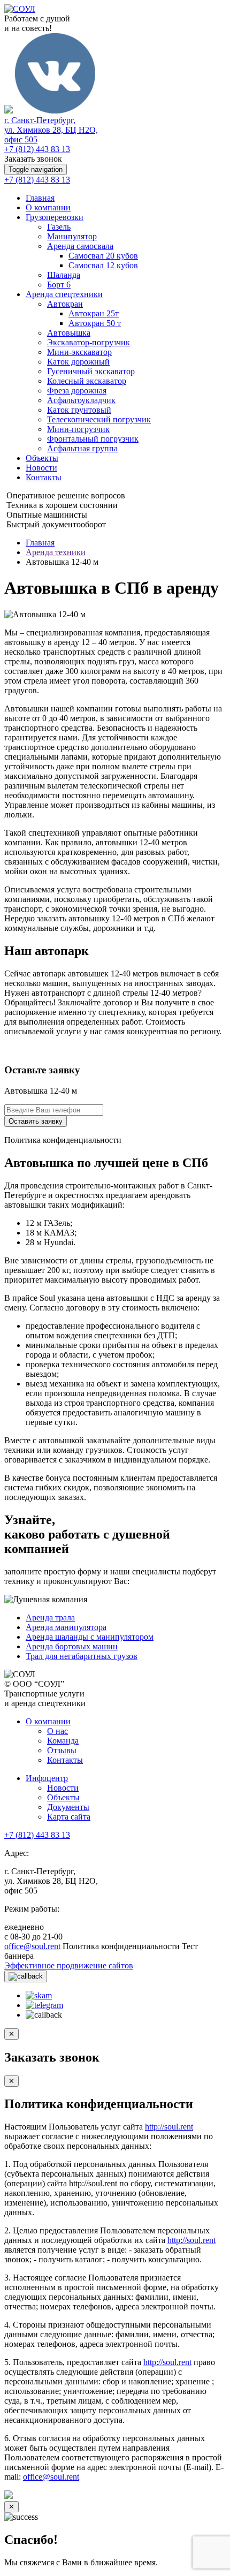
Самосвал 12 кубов (103, 265)
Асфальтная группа (82, 448)
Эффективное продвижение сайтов (69, 1965)
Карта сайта (69, 1817)
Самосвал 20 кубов (103, 256)
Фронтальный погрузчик (93, 439)
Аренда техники (56, 552)
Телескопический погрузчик (99, 419)
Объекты (42, 458)
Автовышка (69, 333)
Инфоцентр (47, 1778)
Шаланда (64, 275)
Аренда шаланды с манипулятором (90, 1637)
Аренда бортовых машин (72, 1646)
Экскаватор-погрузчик (89, 342)
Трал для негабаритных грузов (82, 1656)
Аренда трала (50, 1617)
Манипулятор (72, 236)
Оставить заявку (36, 1121)
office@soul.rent (32, 1946)
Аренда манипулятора (66, 1627)
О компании (48, 207)
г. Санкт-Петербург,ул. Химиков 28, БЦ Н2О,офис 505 (51, 130)
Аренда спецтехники (64, 294)
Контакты (44, 477)
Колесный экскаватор (87, 381)
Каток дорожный (78, 362)
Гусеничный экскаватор (91, 371)
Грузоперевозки (55, 217)
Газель (59, 227)
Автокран (65, 304)
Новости (41, 468)
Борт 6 (59, 285)
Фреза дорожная (77, 391)
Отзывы (62, 1750)
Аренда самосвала (80, 246)
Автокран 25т (94, 313)
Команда (63, 1741)
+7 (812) (37, 149)
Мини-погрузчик (78, 429)
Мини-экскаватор (79, 352)
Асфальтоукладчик (81, 400)
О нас (57, 1731)
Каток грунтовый (79, 410)
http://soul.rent (169, 2127)
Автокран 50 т (95, 323)
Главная (40, 198)
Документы (68, 1807)
